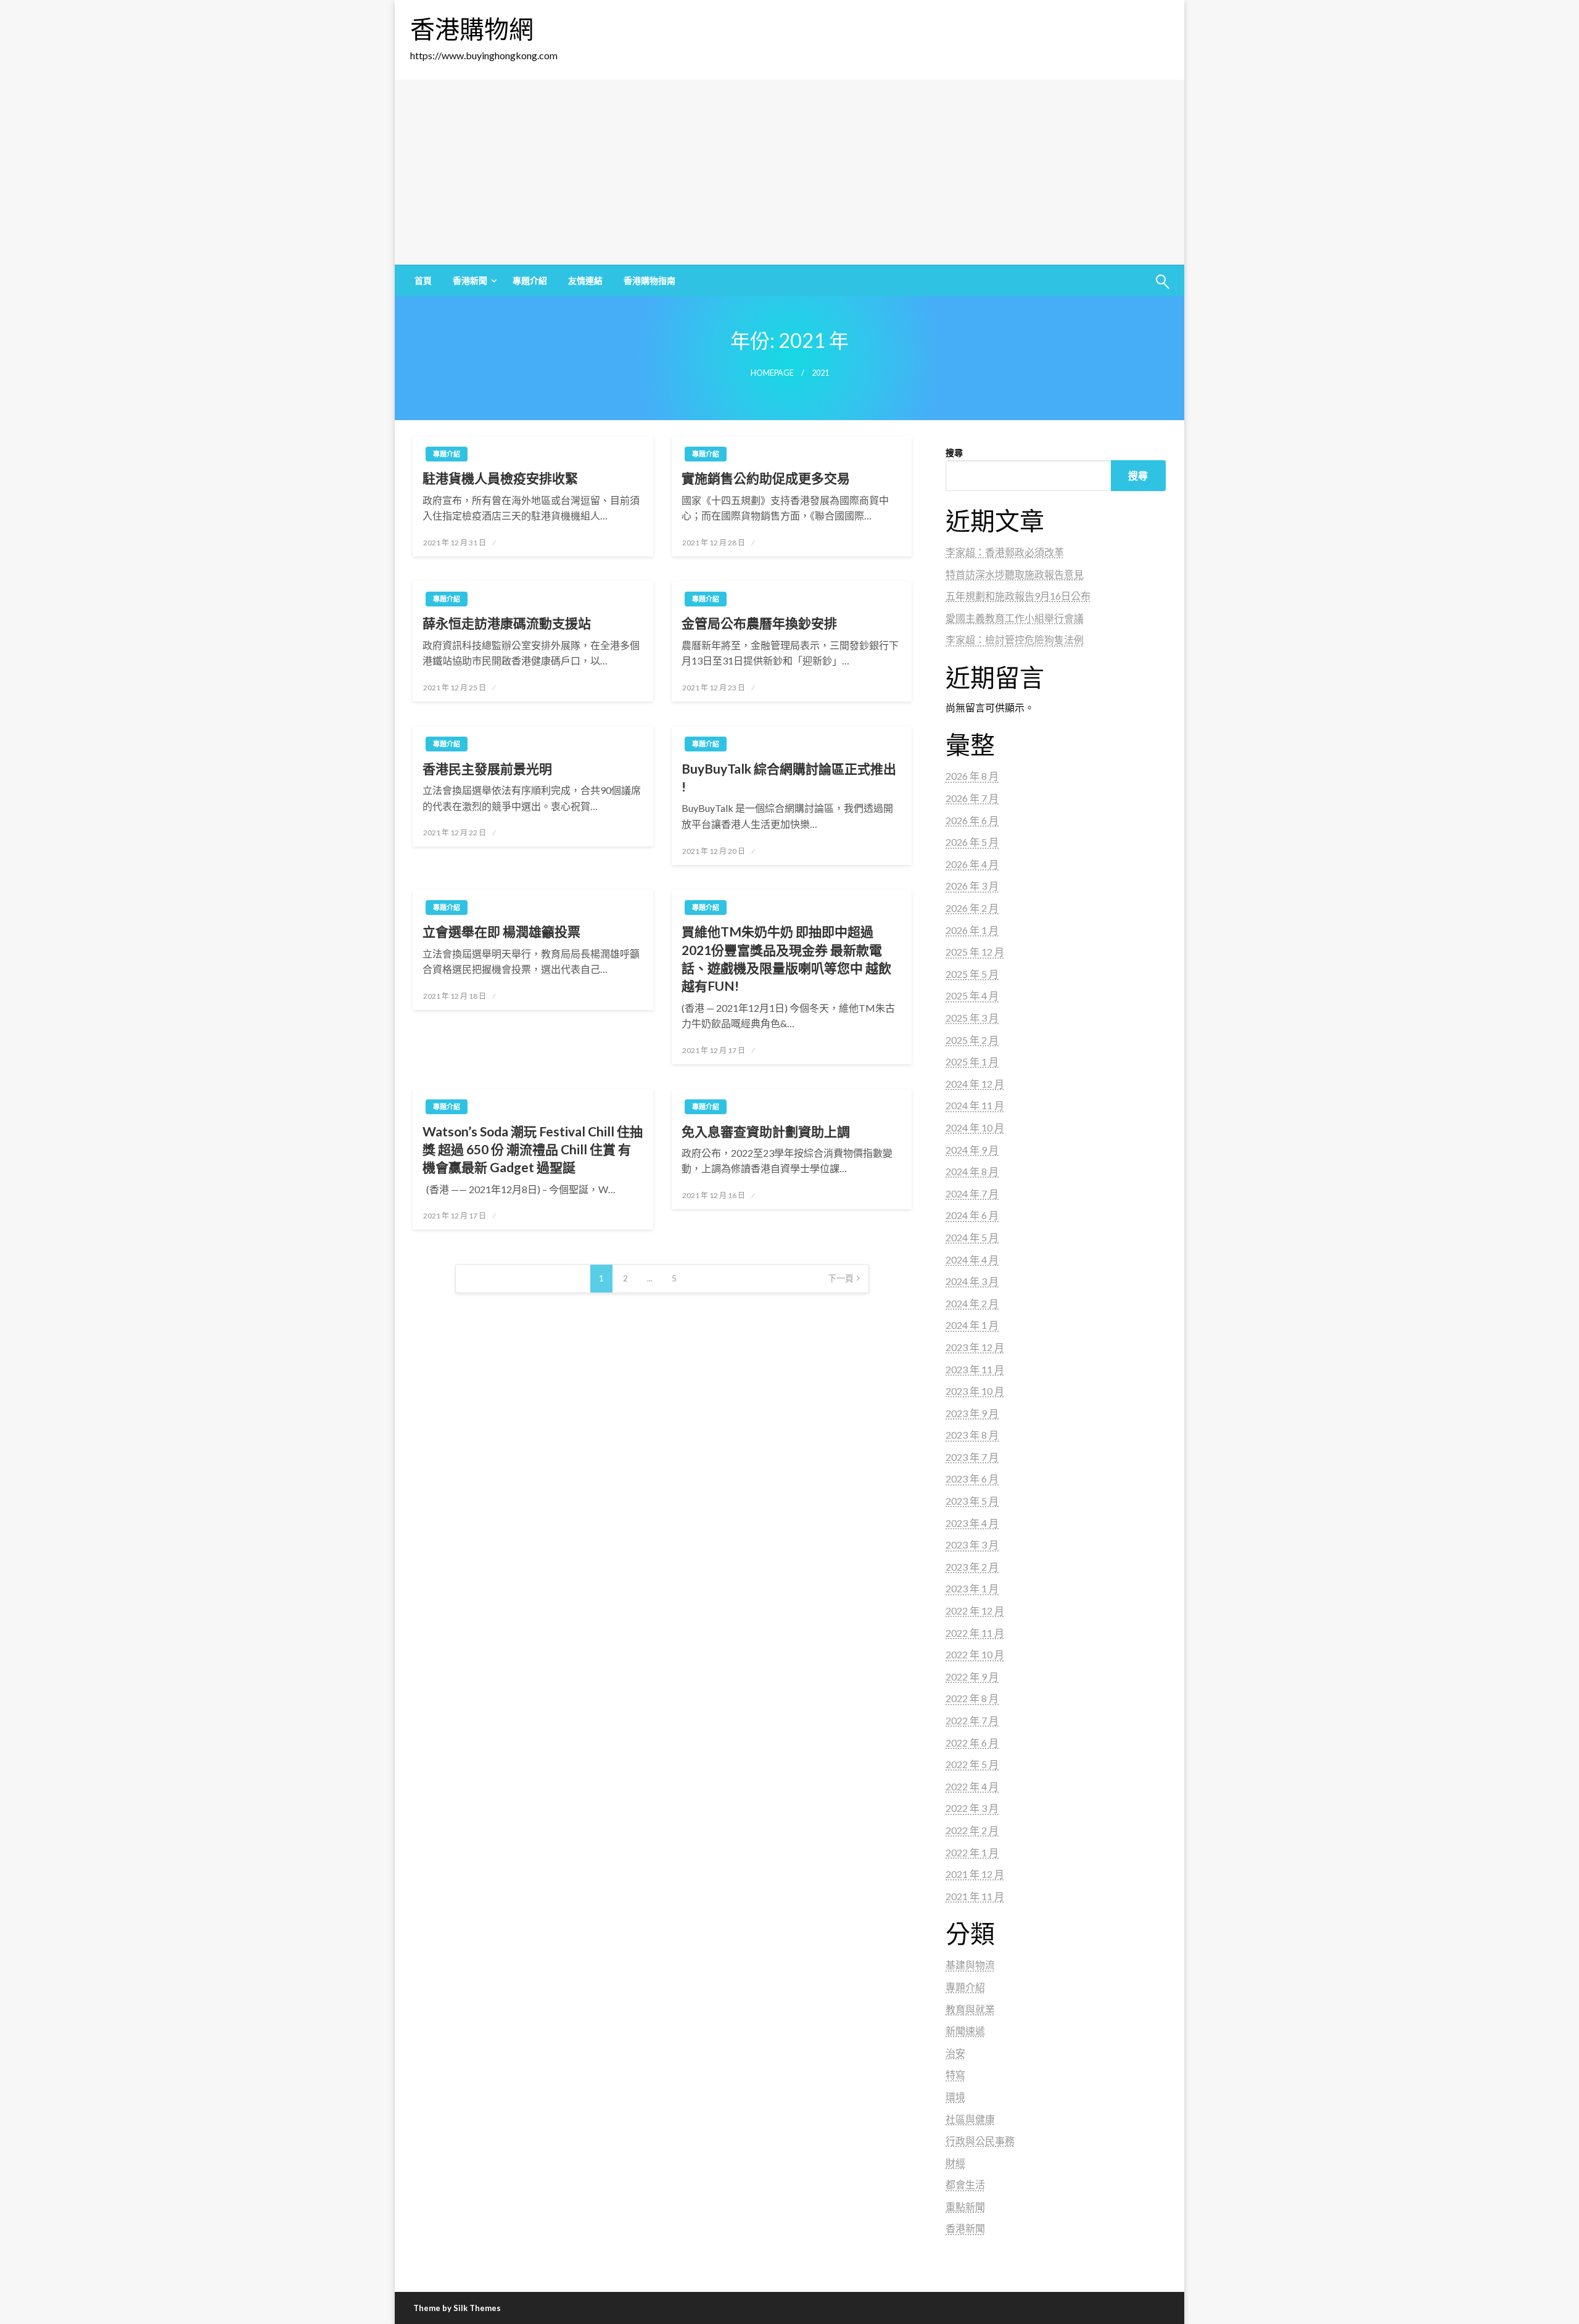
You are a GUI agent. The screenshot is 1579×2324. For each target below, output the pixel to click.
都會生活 (965, 2184)
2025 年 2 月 (972, 1040)
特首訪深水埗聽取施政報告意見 (1015, 574)
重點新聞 (965, 2206)
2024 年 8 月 (972, 1171)
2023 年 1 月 (972, 1588)
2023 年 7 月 (972, 1457)
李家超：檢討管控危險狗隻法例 (1015, 639)
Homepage (772, 373)
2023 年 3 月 (972, 1545)
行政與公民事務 (980, 2140)
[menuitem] (423, 281)
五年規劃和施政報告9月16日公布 (1018, 596)
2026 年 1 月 (972, 930)
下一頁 (841, 1278)
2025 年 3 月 (972, 1018)
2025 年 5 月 (972, 974)
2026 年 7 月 (972, 798)
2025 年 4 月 (972, 995)
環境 (955, 2097)
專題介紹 (530, 281)
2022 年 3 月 (972, 1808)
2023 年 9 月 (972, 1413)
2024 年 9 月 (972, 1150)
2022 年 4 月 (972, 1786)
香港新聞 (470, 281)
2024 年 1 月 (972, 1325)
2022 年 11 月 (975, 1633)
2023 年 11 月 (975, 1369)
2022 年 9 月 (972, 1677)
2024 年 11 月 (975, 1105)
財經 (955, 2163)
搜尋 (954, 453)
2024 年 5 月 (972, 1237)
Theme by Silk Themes (457, 2308)
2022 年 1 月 (972, 1852)
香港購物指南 (649, 281)
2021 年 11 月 (975, 1896)
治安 (955, 2053)
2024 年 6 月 (972, 1215)
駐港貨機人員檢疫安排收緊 (500, 478)
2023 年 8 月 (972, 1435)
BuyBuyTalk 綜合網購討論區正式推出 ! (789, 777)
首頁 (423, 281)
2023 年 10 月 (975, 1391)
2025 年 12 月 (975, 952)
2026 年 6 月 (972, 820)
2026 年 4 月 (972, 864)
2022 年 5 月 (972, 1764)
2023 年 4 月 (972, 1523)
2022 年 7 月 (972, 1720)
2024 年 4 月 (972, 1259)
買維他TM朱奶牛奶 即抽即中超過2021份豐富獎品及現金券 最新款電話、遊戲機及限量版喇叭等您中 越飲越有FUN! (786, 958)
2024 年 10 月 (975, 1127)
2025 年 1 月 (972, 1061)
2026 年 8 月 (972, 776)
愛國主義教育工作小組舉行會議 (1015, 618)
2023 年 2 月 (972, 1567)
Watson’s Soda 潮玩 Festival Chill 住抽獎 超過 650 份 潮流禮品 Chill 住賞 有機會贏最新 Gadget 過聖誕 (533, 1149)
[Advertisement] (789, 172)
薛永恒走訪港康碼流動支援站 (507, 623)
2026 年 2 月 (972, 908)
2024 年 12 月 (975, 1084)
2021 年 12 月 (975, 1874)
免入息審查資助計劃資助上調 (766, 1131)
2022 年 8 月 (972, 1698)
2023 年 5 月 (972, 1501)
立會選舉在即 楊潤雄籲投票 (501, 931)
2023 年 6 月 (972, 1478)
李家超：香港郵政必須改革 (1005, 552)
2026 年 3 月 (972, 886)
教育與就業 (970, 2009)
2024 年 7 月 (972, 1193)
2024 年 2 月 (972, 1303)
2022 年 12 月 (975, 1611)
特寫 (955, 2074)
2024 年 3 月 (972, 1281)
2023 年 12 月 (975, 1347)
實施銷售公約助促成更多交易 (766, 478)
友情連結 (585, 281)
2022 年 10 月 (975, 1654)
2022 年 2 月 (972, 1830)
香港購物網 (472, 29)
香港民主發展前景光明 (487, 768)
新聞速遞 (965, 2031)
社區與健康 (970, 2119)
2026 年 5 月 (972, 842)
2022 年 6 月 (972, 1743)
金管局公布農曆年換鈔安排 (759, 623)
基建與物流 (970, 1965)
